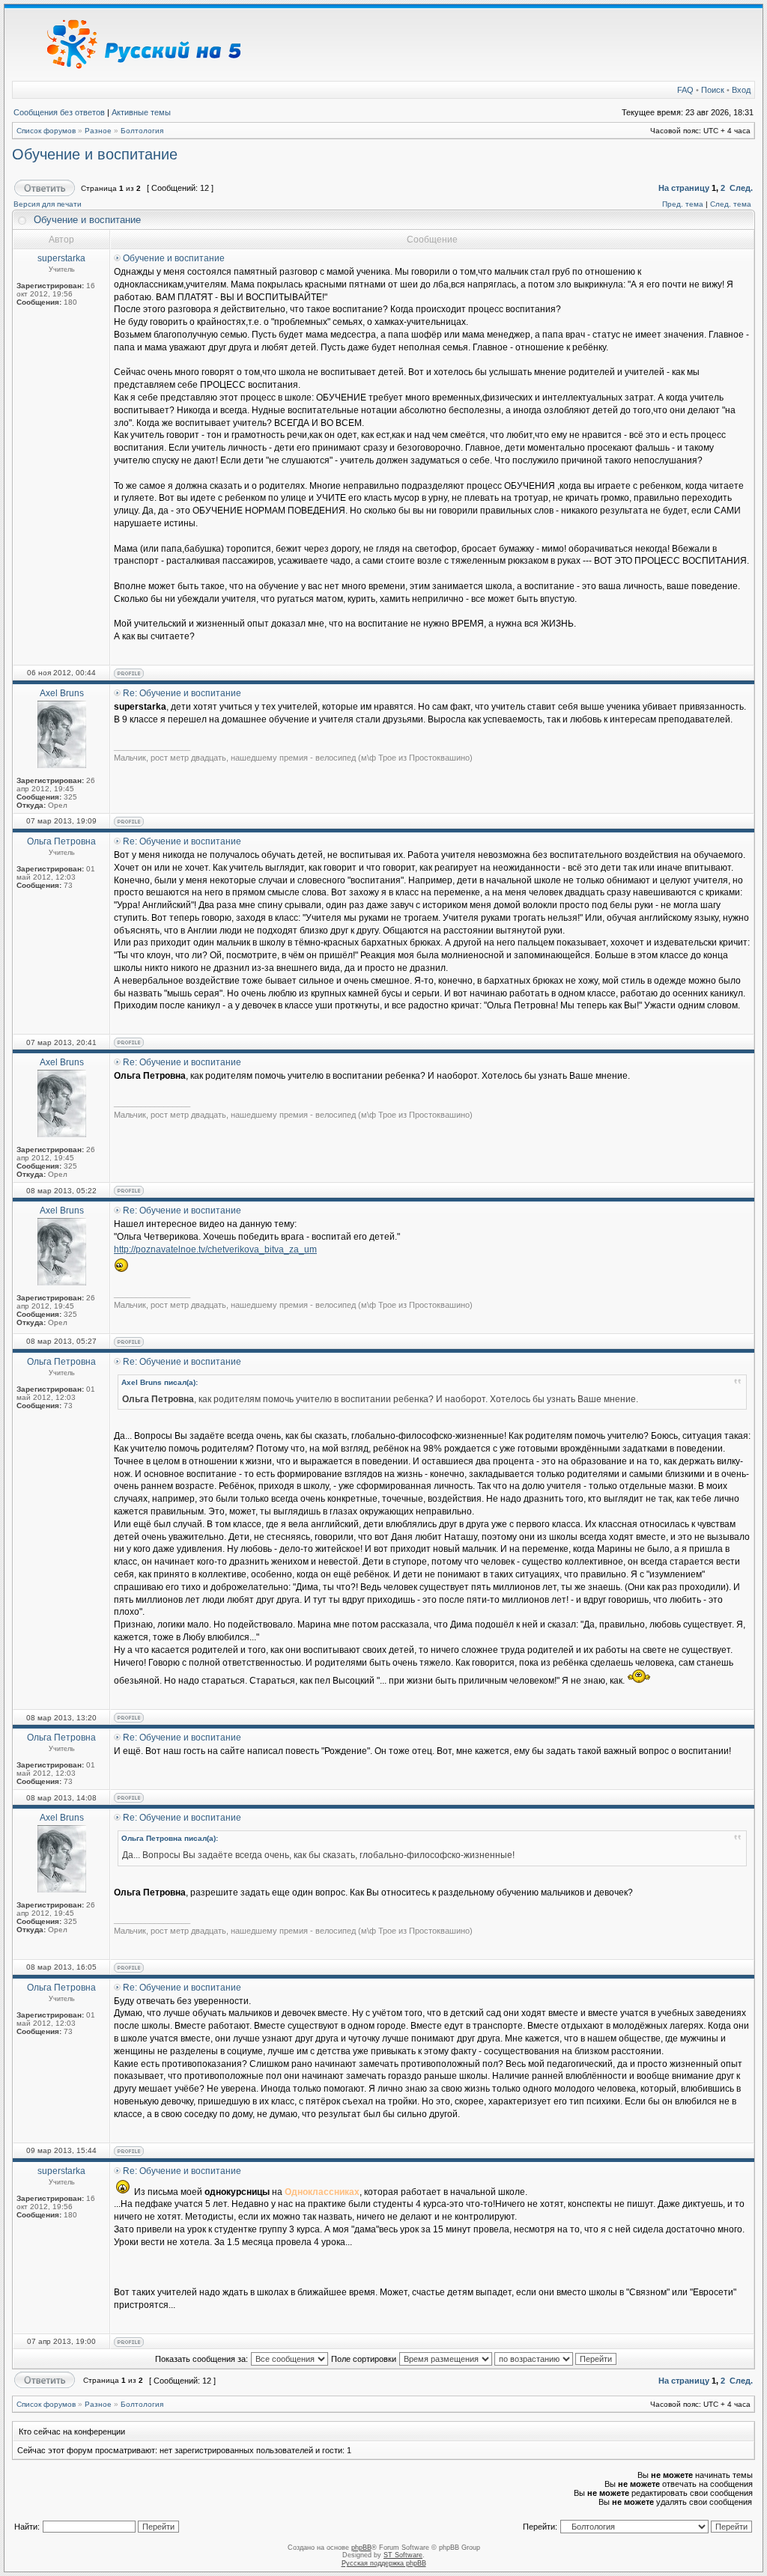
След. (741, 188)
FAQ (685, 90)
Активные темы (141, 112)
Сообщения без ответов (59, 112)
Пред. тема (683, 204)
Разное (98, 131)
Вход (741, 90)
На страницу (684, 188)
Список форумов (46, 131)
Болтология (142, 131)
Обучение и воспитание (95, 154)
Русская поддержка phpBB (384, 2563)
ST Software (403, 2555)
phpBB (361, 2548)
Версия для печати (48, 204)
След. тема (731, 204)
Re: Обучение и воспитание (182, 693)
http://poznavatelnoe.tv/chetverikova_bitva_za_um (215, 1249)
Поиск (713, 90)
